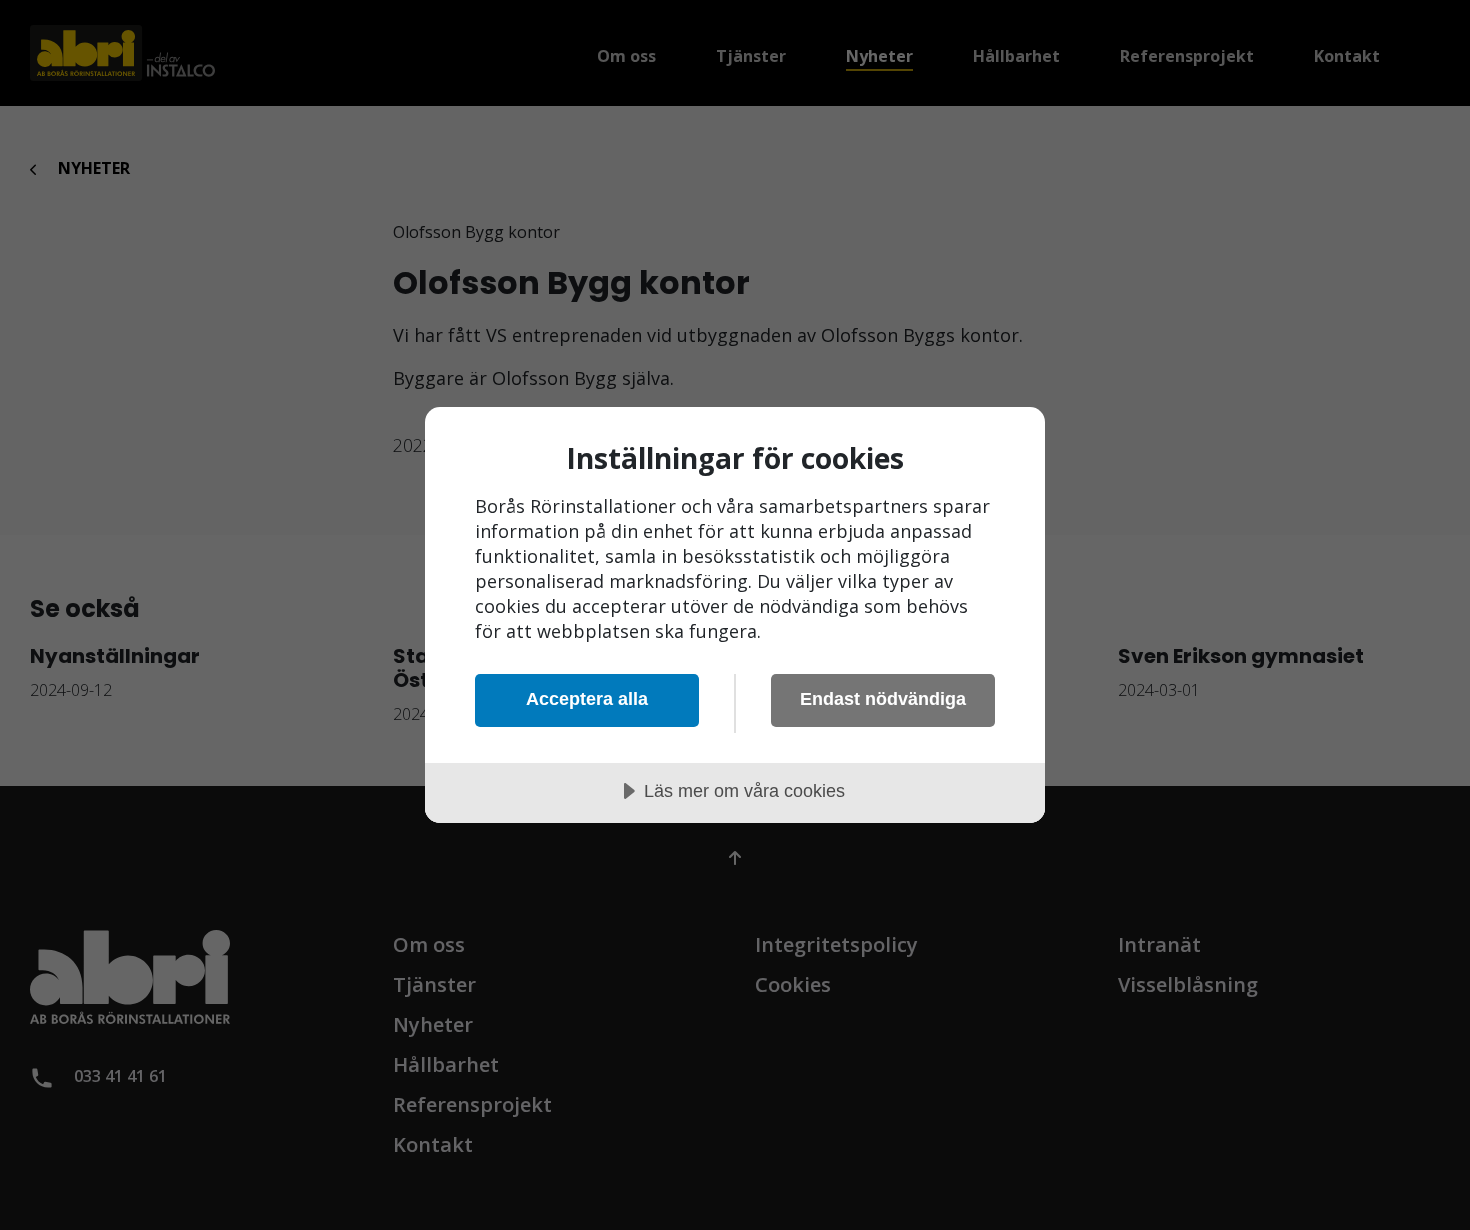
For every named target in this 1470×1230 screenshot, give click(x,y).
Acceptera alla (587, 699)
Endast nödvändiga (883, 699)
